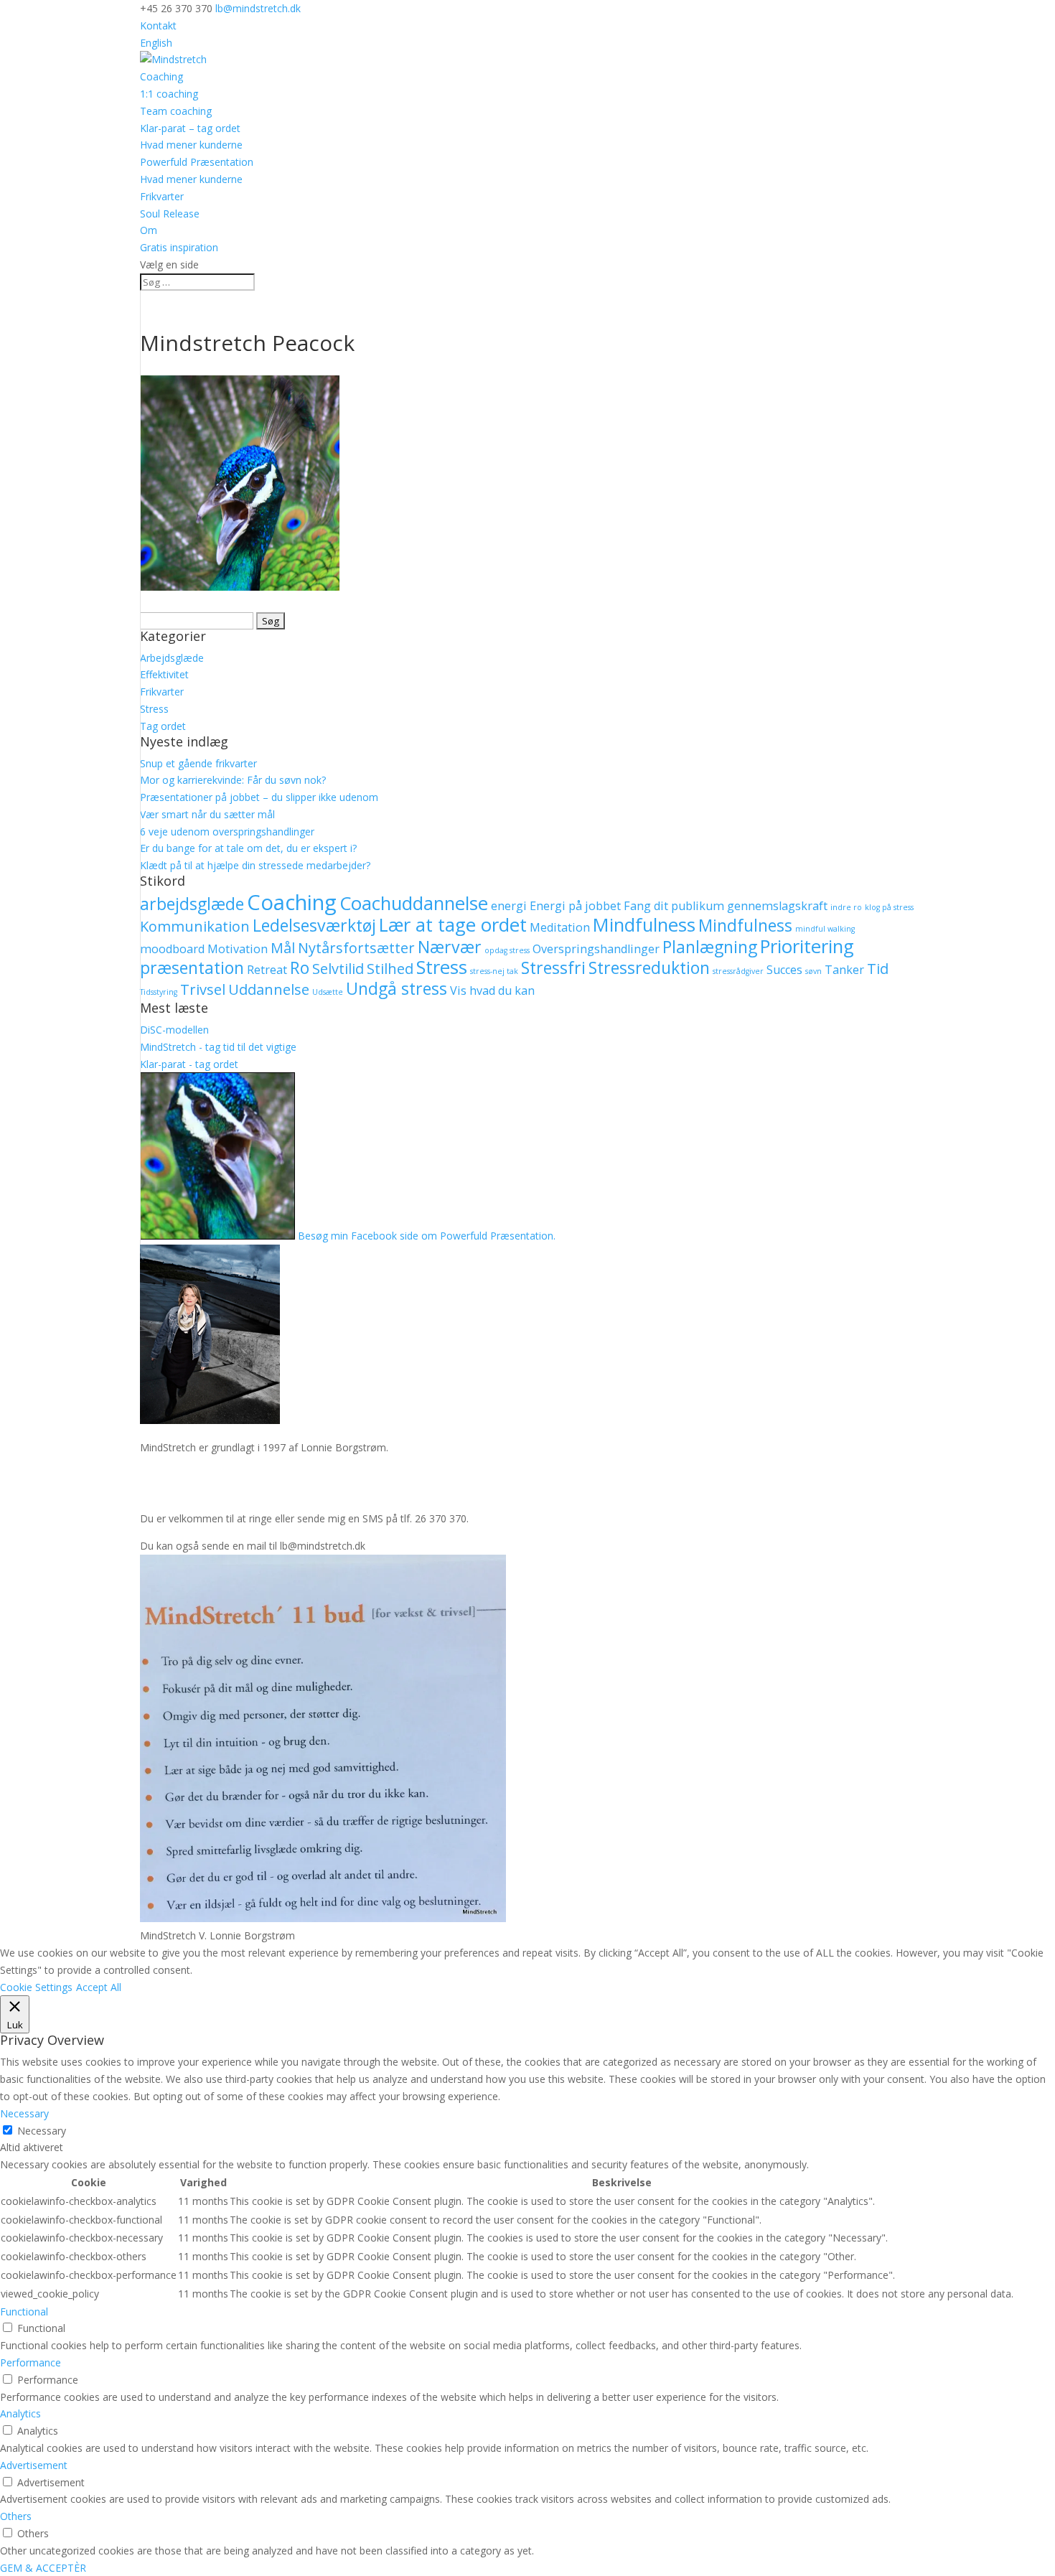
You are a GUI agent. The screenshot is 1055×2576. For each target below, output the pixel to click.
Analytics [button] (20, 2413)
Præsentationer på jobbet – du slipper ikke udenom (259, 797)
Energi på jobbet (575, 906)
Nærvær (450, 947)
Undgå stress (397, 988)
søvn (813, 971)
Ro (300, 968)
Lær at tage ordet (453, 925)
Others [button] (16, 2516)
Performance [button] (31, 2362)
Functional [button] (24, 2312)
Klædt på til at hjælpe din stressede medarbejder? (255, 865)
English (156, 43)
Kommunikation (195, 926)
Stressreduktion (649, 968)
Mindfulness (644, 925)
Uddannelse (269, 989)
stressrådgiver (738, 971)
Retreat (267, 970)
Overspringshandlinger (596, 949)
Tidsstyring (159, 992)
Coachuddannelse (414, 903)
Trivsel (203, 989)
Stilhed (390, 969)
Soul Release (170, 214)
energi (509, 906)
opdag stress (507, 950)
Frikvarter (162, 196)
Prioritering (807, 946)
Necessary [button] (24, 2113)
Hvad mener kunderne (191, 145)
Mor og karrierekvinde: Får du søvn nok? (233, 780)
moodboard (172, 949)
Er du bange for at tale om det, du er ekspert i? (248, 848)
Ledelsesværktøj (314, 925)
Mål (283, 948)
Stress (154, 709)
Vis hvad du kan (492, 990)
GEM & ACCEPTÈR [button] (43, 2568)
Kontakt (158, 25)
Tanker (844, 970)
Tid (878, 969)
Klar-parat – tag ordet (190, 128)
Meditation (560, 927)
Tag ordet (163, 726)
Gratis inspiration (179, 247)
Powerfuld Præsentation (197, 162)
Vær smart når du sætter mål (207, 814)
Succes (784, 970)
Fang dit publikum (674, 906)
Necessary (42, 2131)
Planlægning (710, 947)
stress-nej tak (494, 971)
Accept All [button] (99, 1987)
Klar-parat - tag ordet (189, 1064)
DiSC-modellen (174, 1030)
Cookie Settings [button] (36, 1987)
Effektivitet (164, 674)
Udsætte (328, 992)
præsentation (192, 968)
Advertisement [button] (34, 2465)
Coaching (161, 76)
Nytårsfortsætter (356, 948)
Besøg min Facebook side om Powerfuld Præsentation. (427, 1236)
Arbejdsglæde (172, 658)
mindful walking (825, 929)
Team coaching (176, 111)
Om (149, 230)
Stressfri (553, 968)
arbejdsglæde (192, 904)
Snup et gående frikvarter (198, 763)
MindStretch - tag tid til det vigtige (218, 1047)
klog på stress (889, 907)
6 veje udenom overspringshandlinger (227, 832)
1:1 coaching (169, 94)
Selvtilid (338, 969)
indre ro (846, 907)
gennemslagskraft (777, 906)
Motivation (238, 949)
